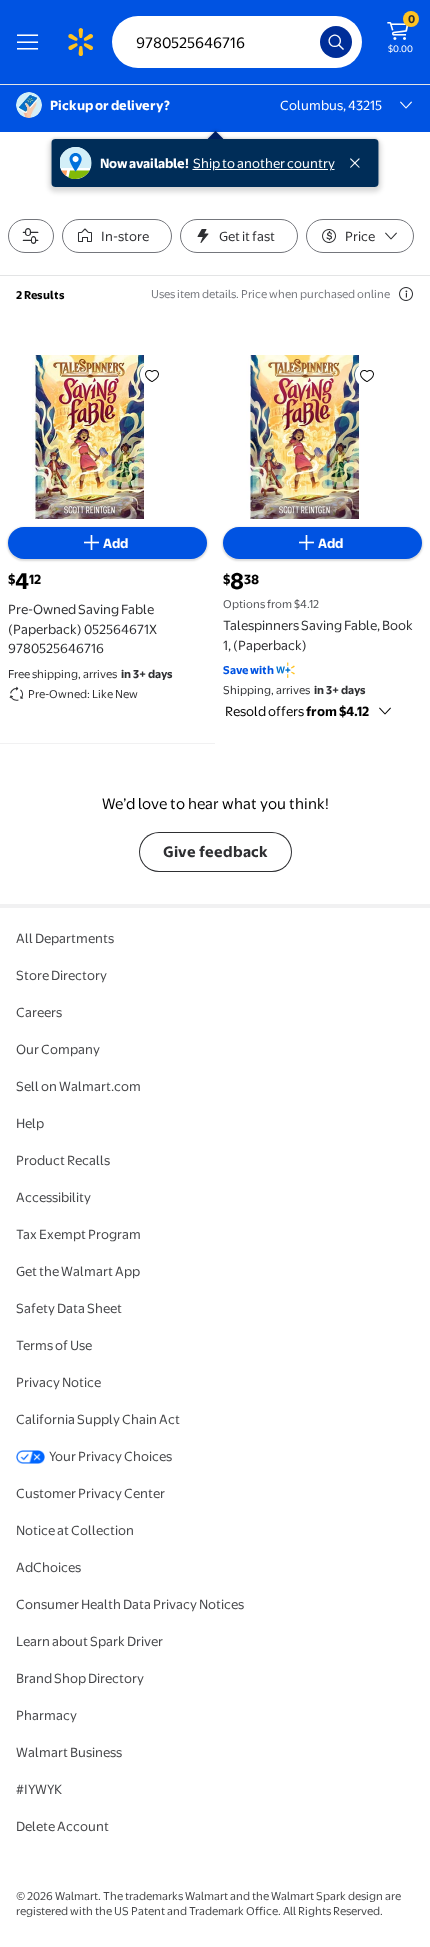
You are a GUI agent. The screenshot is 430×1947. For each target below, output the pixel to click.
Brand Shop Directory (80, 1678)
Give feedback (215, 851)
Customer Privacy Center (90, 1493)
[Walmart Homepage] (80, 42)
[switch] (117, 236)
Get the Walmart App (78, 1271)
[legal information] (406, 294)
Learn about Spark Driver (89, 1641)
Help (30, 1123)
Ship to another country (264, 163)
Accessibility (53, 1197)
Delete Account (62, 1826)
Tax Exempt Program (78, 1234)
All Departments (65, 938)
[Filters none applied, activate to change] (31, 236)
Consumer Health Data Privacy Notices (130, 1604)
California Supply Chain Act (98, 1419)
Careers (39, 1012)
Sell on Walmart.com (78, 1086)
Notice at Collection (75, 1530)
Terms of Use (54, 1345)
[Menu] (32, 42)
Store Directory (61, 975)
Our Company (58, 1049)
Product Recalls (63, 1160)
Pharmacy (46, 1715)
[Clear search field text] (310, 42)
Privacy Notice (58, 1382)
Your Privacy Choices (110, 1456)
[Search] (336, 42)
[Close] (359, 163)
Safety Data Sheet (69, 1308)
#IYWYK (39, 1789)
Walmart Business (69, 1752)
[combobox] (237, 42)
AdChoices (48, 1567)
